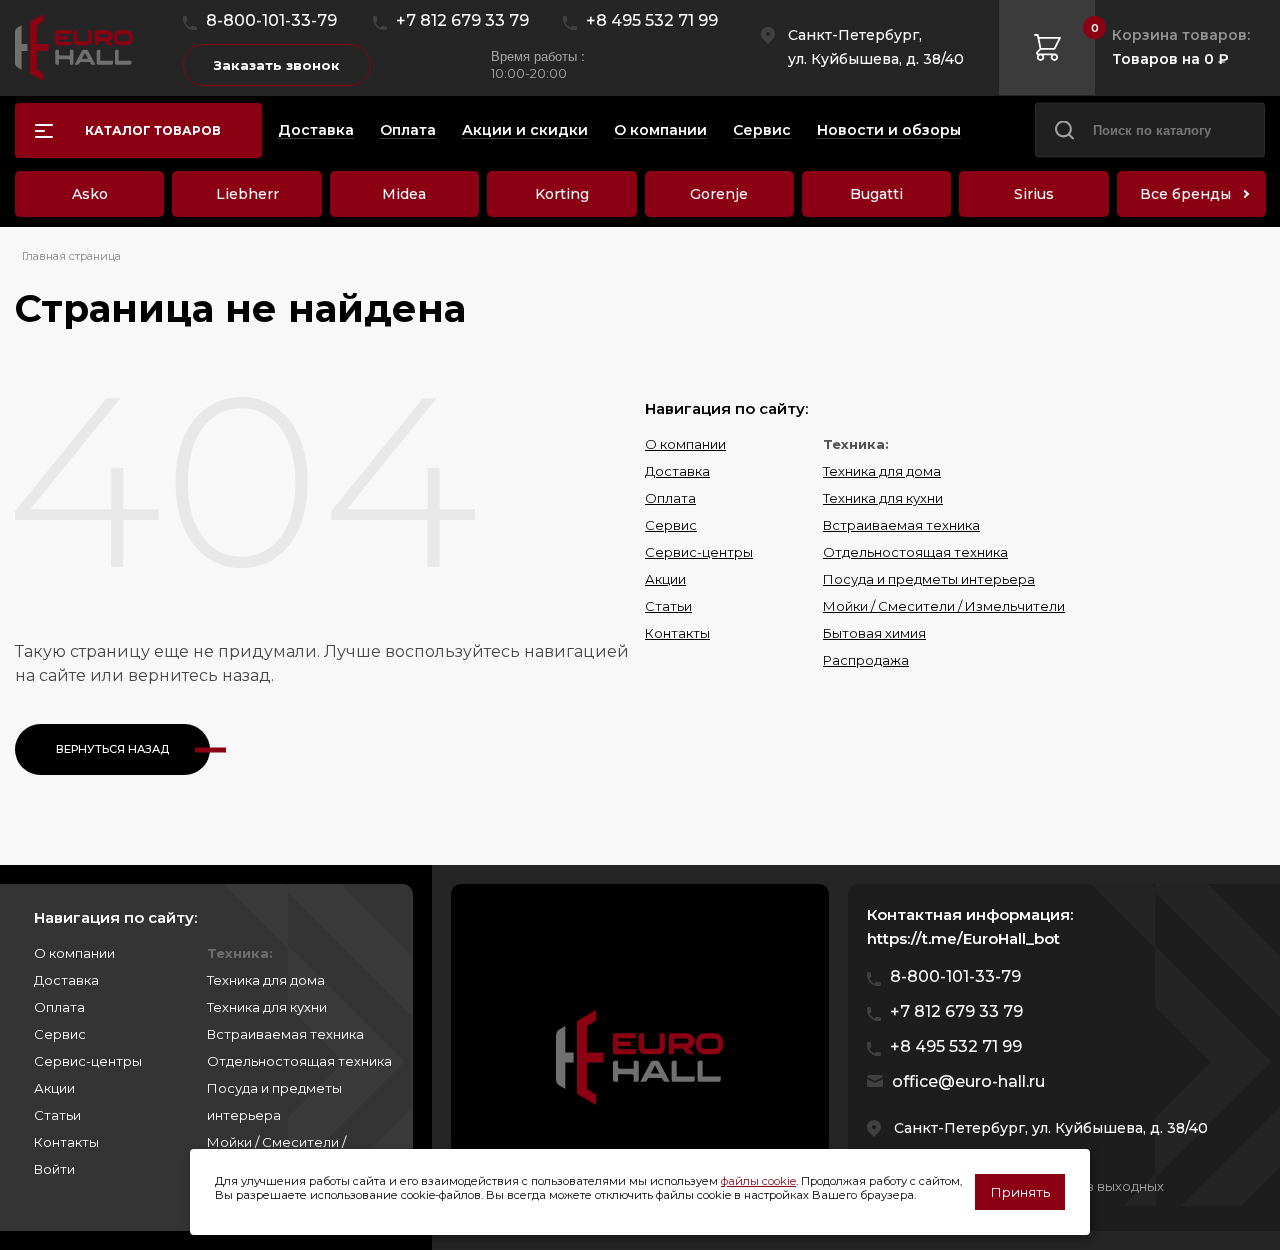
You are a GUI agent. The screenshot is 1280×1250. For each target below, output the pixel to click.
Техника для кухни (883, 498)
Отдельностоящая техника (915, 552)
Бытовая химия (874, 633)
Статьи (668, 606)
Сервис (671, 525)
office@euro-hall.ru (968, 1081)
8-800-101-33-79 (271, 20)
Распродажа (866, 660)
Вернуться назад (112, 749)
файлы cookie (758, 1181)
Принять (1020, 1192)
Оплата (670, 498)
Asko (90, 194)
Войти (54, 1169)
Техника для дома (882, 471)
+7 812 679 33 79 (462, 20)
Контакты (677, 633)
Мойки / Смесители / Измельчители (944, 606)
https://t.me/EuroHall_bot (963, 938)
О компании (685, 444)
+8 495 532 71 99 (652, 20)
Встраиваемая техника (901, 525)
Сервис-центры (699, 552)
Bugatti (876, 194)
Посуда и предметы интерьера (929, 579)
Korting (562, 194)
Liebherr (247, 194)
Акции (665, 579)
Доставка (677, 471)
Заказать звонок (277, 65)
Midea (404, 194)
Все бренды (1185, 194)
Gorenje (719, 194)
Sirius (1034, 194)
